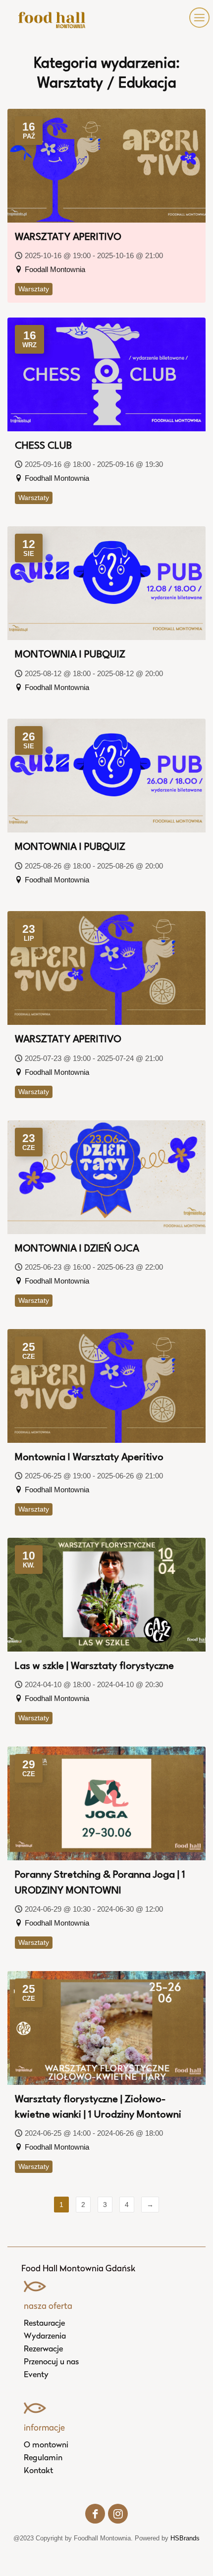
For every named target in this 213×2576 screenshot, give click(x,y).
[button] (197, 18)
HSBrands (185, 2538)
